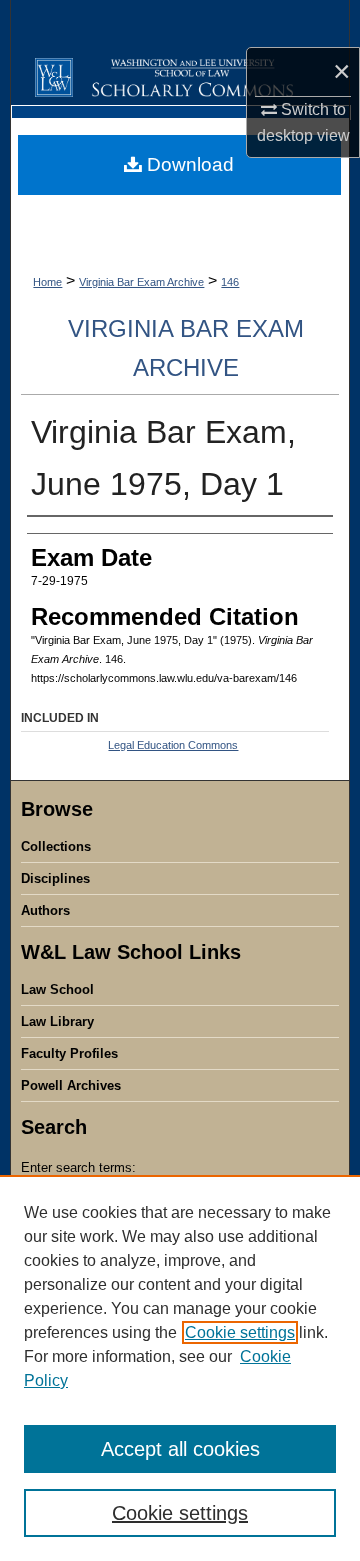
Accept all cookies (180, 1449)
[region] (180, 1368)
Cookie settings (240, 1332)
